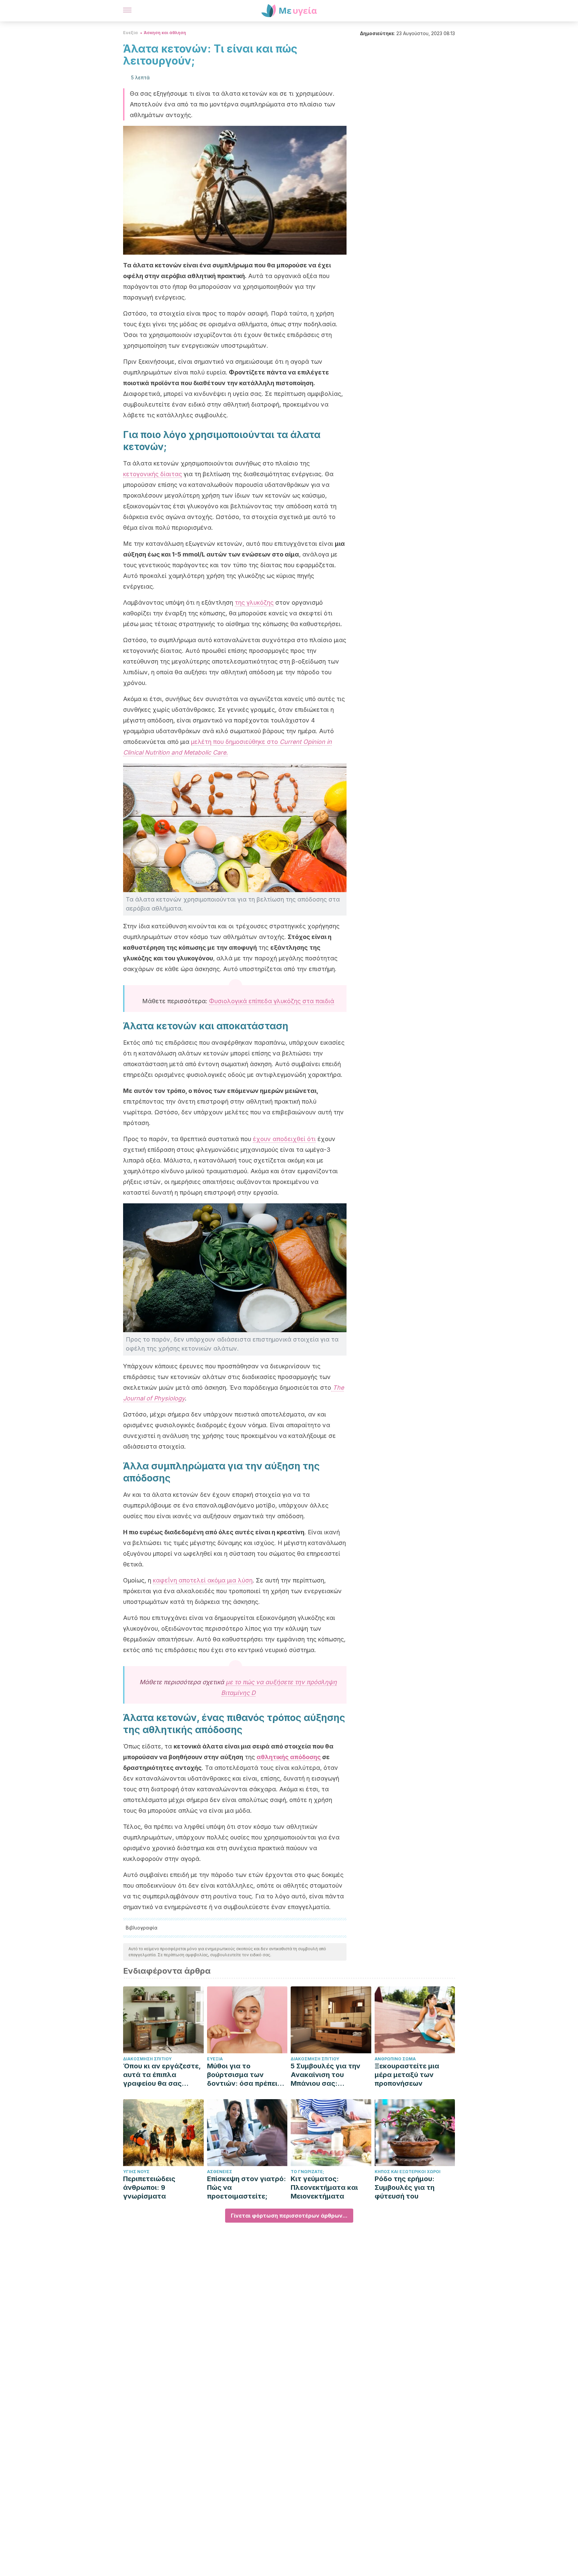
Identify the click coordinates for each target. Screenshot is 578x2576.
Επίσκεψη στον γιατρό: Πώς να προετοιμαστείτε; (247, 2187)
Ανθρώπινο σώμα (395, 2059)
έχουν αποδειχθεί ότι (284, 1139)
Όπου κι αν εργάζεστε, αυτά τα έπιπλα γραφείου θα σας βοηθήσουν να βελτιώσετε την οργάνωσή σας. (162, 2075)
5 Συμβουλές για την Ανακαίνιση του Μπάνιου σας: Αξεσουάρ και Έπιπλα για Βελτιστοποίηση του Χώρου (328, 2075)
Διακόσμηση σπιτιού (147, 2059)
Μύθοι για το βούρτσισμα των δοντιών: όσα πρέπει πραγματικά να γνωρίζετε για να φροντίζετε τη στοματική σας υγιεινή (246, 2075)
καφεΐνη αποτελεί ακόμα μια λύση (203, 1580)
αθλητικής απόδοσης (289, 1757)
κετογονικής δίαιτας (153, 474)
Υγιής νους (136, 2172)
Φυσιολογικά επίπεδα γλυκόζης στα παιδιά (272, 1001)
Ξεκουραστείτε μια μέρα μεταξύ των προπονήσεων (407, 2075)
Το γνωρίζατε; (307, 2172)
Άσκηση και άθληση (165, 33)
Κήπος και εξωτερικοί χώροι (408, 2172)
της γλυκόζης (254, 603)
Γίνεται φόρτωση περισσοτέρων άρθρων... (289, 2216)
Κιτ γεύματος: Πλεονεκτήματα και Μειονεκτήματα (324, 2187)
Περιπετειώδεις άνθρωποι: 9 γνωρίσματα (149, 2187)
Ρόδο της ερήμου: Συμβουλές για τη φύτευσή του (405, 2187)
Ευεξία (130, 33)
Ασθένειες (220, 2172)
